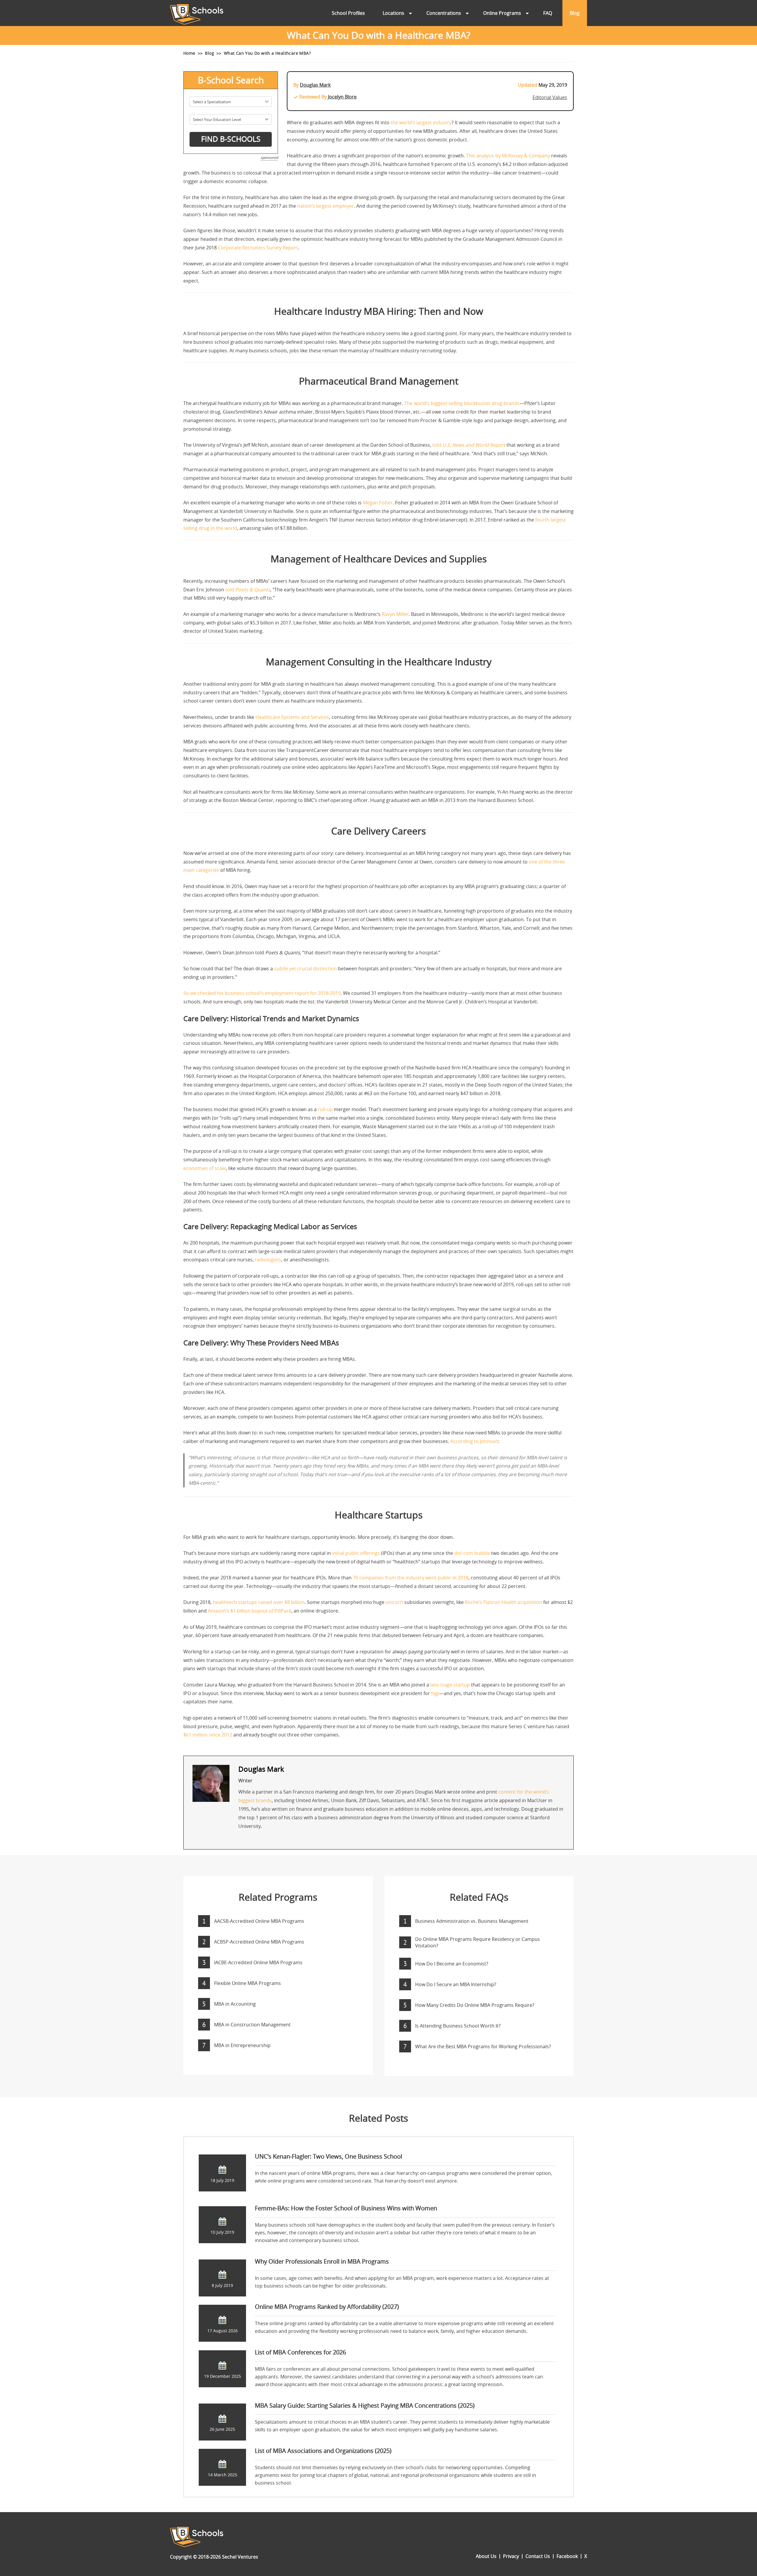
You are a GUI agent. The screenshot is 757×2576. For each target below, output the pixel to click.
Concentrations (444, 13)
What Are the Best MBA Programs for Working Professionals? (483, 2046)
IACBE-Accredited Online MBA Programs (258, 1962)
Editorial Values (550, 97)
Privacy (511, 2556)
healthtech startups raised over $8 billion (259, 1602)
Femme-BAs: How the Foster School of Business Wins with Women (346, 2208)
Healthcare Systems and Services (292, 717)
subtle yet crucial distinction (305, 969)
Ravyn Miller (395, 614)
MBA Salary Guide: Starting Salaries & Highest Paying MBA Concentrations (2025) (365, 2405)
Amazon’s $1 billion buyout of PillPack (250, 1611)
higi (435, 1693)
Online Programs (502, 13)
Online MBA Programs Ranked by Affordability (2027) (327, 2307)
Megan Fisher (378, 503)
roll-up (325, 1109)
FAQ (548, 13)
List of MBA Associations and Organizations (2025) (323, 2451)
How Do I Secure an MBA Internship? (456, 1984)
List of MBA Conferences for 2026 (300, 2352)
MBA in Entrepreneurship (242, 2045)
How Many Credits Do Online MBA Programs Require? (475, 2005)
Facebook (567, 2556)
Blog (575, 13)
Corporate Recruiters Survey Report (258, 248)
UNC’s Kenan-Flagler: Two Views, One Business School (329, 2156)
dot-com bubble (472, 1553)
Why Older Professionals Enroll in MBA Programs (322, 2261)
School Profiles (348, 13)
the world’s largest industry (421, 122)
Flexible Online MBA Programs (248, 1983)
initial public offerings (356, 1553)
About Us (486, 2556)
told (469, 445)
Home (189, 53)
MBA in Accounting (235, 2004)
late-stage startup (450, 1685)
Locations (393, 13)
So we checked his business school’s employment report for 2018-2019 (262, 993)
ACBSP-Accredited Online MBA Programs (259, 1942)
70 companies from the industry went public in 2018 (411, 1578)
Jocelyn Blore (342, 97)
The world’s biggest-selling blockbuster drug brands (462, 403)
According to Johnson (474, 1441)
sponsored (269, 157)
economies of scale (205, 1168)
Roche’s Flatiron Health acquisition (503, 1602)
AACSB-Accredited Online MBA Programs (259, 1921)
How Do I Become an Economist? (452, 1964)
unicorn (394, 1602)
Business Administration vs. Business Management (472, 1921)
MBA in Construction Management (252, 2025)
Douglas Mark (315, 85)
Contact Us (538, 2556)
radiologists (268, 1260)
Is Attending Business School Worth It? (458, 2026)
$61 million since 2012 (208, 1735)
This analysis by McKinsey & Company (508, 156)
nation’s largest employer (326, 206)
